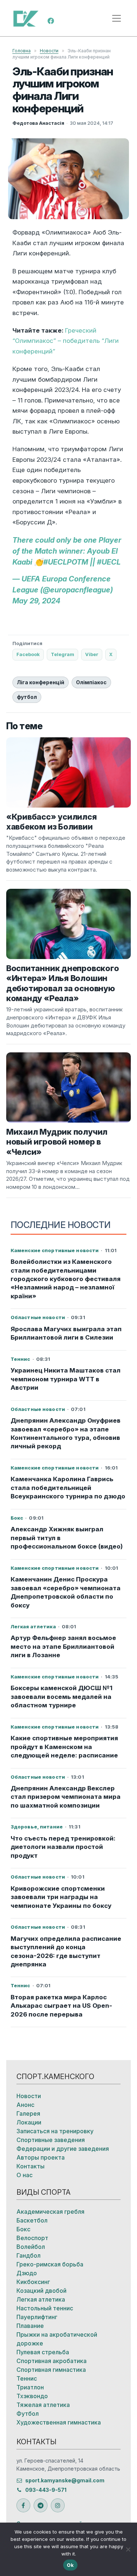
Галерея (28, 2113)
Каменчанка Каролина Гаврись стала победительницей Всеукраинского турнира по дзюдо (68, 1488)
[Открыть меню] (117, 18)
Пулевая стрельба (43, 2352)
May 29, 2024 (36, 601)
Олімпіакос (91, 682)
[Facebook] (51, 20)
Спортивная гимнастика (51, 2370)
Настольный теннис (45, 2308)
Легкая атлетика (41, 2299)
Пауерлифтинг (37, 2317)
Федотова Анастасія (38, 123)
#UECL (109, 562)
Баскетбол (32, 2220)
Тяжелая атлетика (43, 2405)
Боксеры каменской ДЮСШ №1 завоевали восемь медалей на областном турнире (62, 1697)
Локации (29, 2122)
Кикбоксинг (33, 2282)
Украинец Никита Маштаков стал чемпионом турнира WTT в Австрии (66, 1379)
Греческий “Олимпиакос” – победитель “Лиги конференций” (66, 341)
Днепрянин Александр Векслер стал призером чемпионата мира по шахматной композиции (66, 1797)
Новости (49, 51)
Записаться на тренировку (55, 2131)
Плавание (30, 2326)
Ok (70, 2565)
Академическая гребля (50, 2212)
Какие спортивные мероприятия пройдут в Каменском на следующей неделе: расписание (64, 1747)
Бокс (23, 2229)
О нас (24, 2175)
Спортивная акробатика (52, 2361)
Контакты (31, 2166)
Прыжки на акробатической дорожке (57, 2339)
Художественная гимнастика (59, 2422)
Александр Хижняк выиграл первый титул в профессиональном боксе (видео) (67, 1538)
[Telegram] (41, 2505)
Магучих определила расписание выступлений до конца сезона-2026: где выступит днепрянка (66, 1951)
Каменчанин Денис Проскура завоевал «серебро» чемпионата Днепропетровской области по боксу (66, 1592)
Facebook (28, 654)
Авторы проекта (41, 2157)
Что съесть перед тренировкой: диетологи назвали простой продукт (63, 1847)
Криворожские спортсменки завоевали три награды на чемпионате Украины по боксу (61, 1897)
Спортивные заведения (51, 2140)
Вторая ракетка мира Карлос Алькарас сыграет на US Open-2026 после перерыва (61, 2006)
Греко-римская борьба (50, 2264)
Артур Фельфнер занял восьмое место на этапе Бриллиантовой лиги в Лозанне (63, 1646)
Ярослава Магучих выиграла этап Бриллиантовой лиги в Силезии (66, 1333)
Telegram (62, 654)
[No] (128, 2549)
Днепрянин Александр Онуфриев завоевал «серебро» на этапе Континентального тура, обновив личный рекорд (66, 1433)
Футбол (28, 2414)
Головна (22, 51)
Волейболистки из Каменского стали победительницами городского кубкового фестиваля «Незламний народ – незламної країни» (66, 1279)
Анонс (25, 2105)
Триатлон (30, 2387)
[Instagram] (58, 2505)
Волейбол (31, 2247)
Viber (92, 654)
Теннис (27, 2378)
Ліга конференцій (41, 682)
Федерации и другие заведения (63, 2149)
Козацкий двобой (41, 2291)
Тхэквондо (32, 2396)
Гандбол (28, 2255)
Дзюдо (27, 2273)
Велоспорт (32, 2238)
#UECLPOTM (66, 562)
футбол (27, 697)
